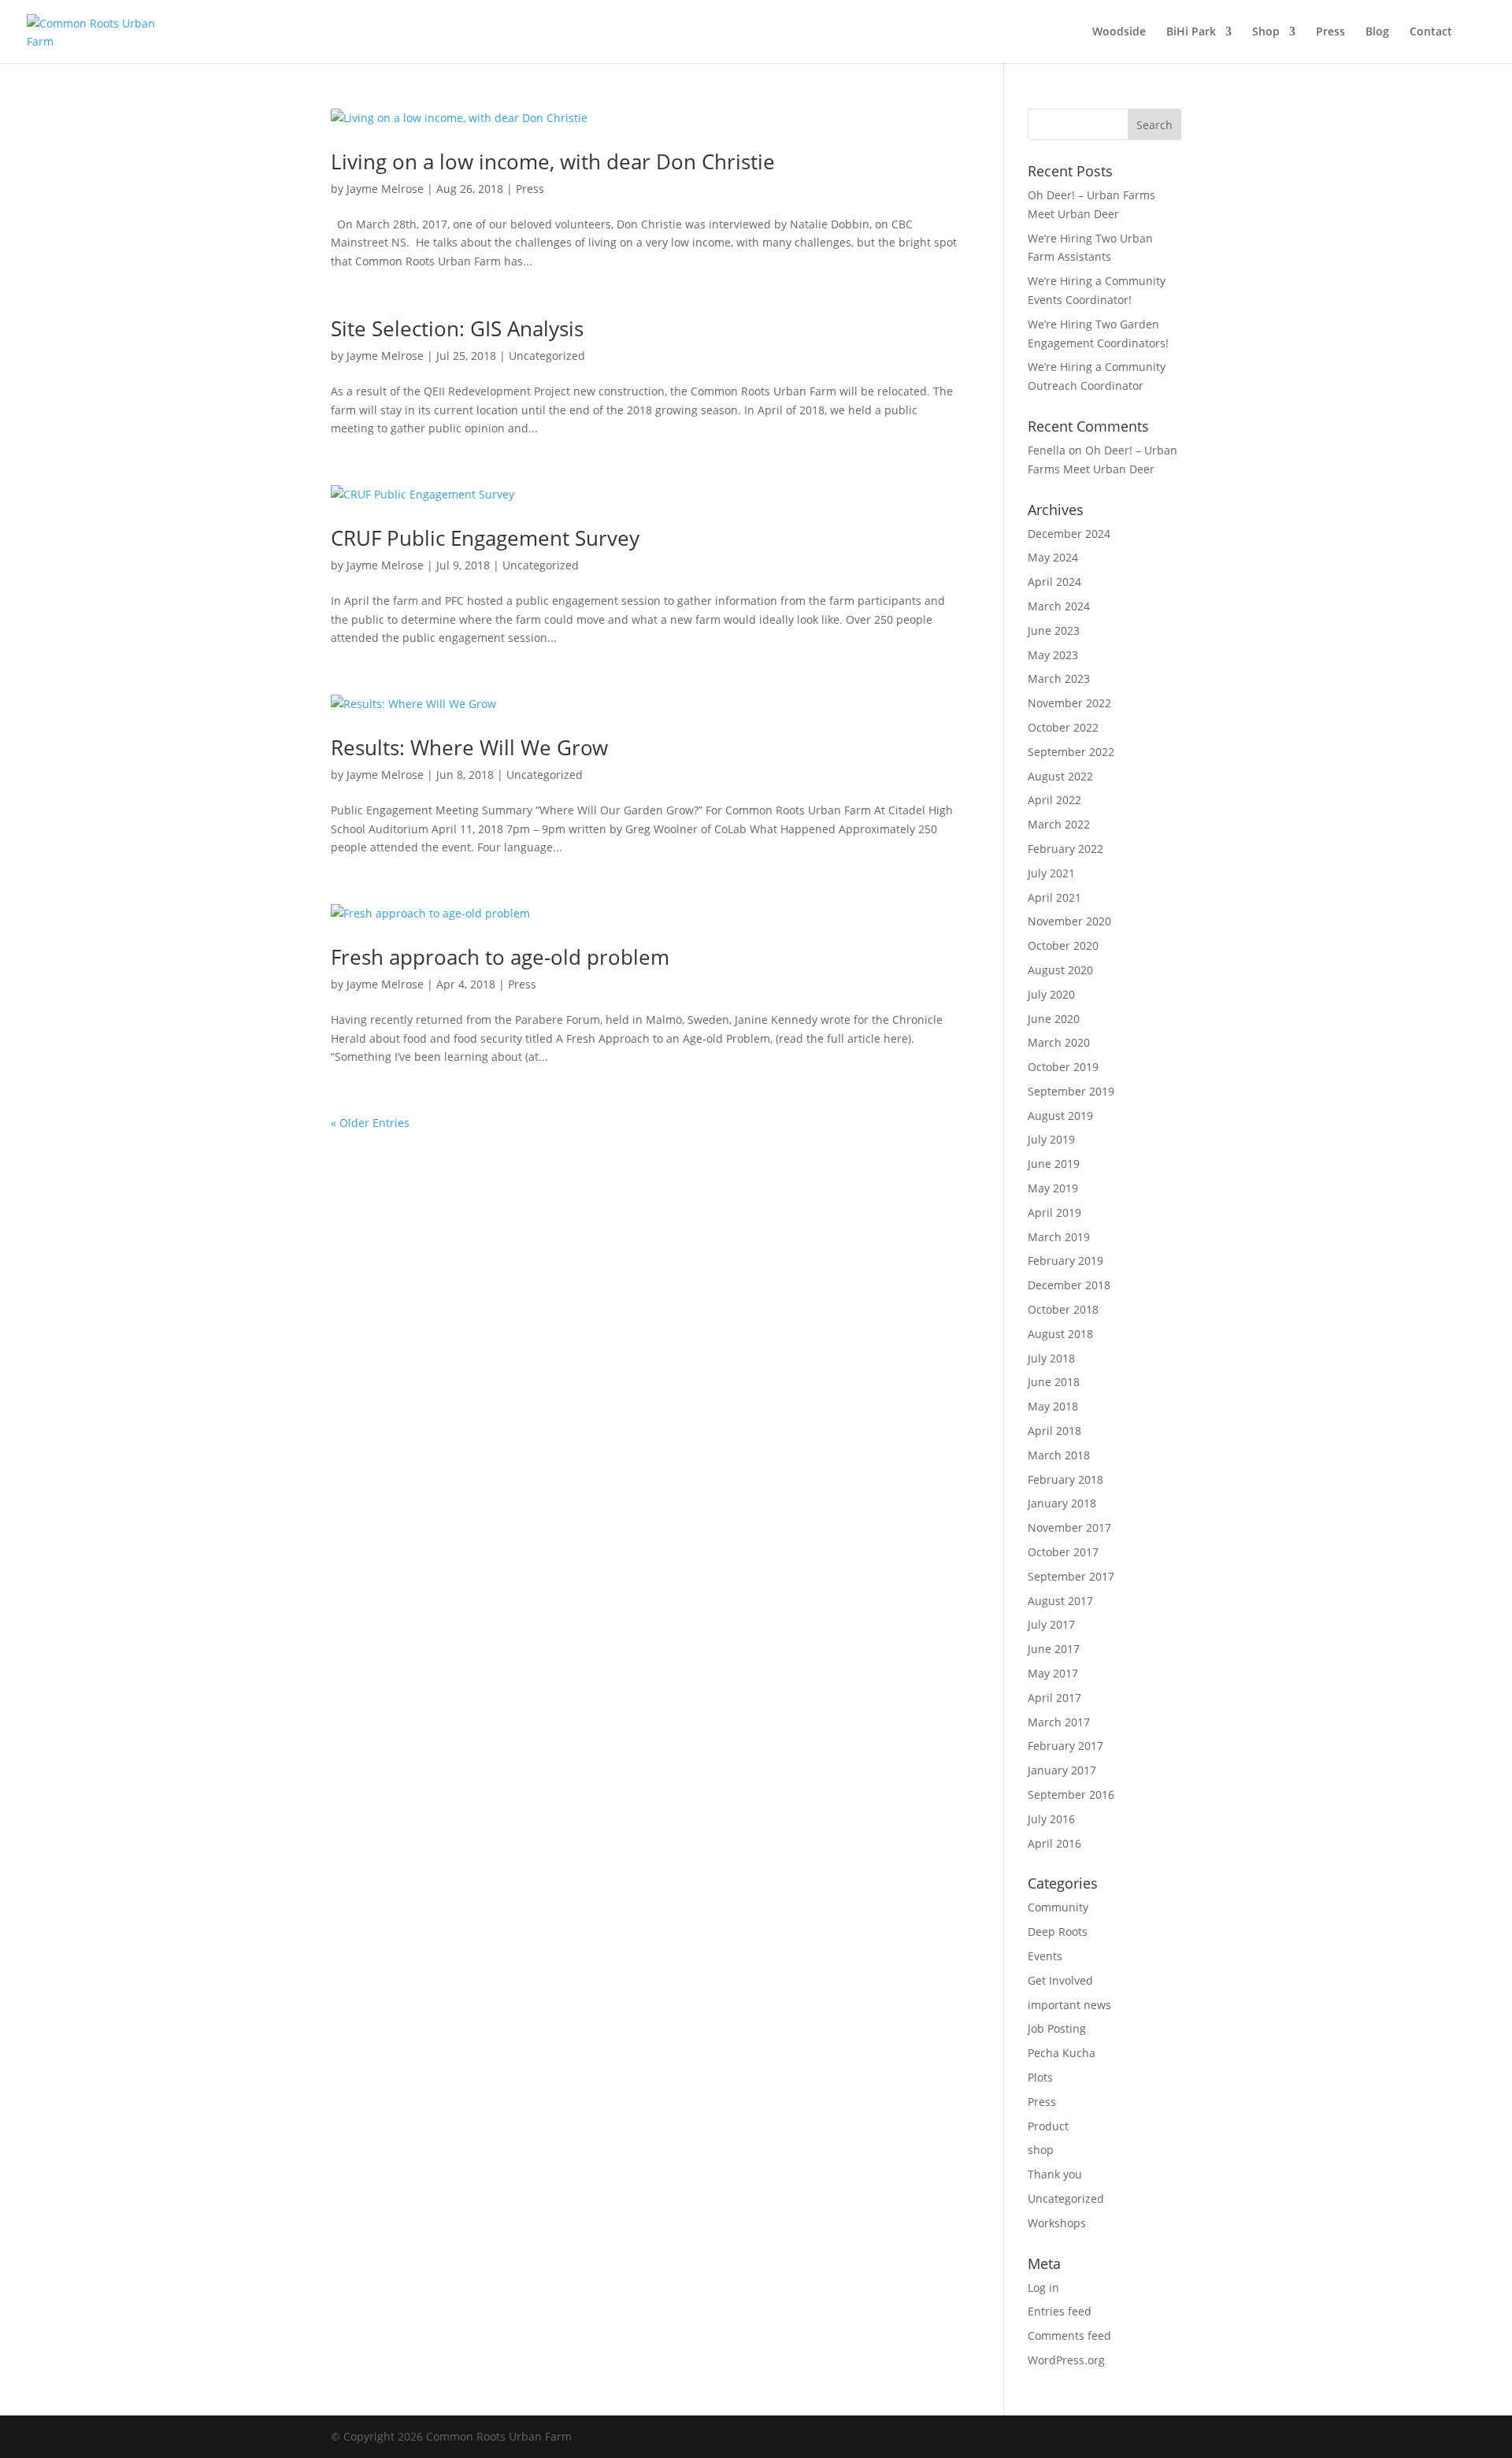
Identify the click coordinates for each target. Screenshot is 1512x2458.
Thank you (1055, 2174)
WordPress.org (1066, 2360)
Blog (1377, 32)
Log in (1043, 2287)
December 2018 (1069, 1285)
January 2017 (1062, 1770)
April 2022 (1054, 800)
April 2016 (1054, 1843)
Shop (1266, 32)
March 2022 (1059, 824)
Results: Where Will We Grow (469, 747)
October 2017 (1063, 1552)
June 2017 (1054, 1649)
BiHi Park (1191, 32)
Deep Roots (1058, 1932)
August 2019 (1060, 1116)
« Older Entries (370, 1123)
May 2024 (1053, 557)
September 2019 (1071, 1091)
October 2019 (1063, 1067)
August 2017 (1060, 1601)
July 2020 (1051, 994)
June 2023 (1054, 630)
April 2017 (1054, 1698)
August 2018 (1060, 1334)
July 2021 (1051, 873)
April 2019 (1054, 1212)
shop (1041, 2150)
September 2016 (1071, 1794)
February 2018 (1065, 1479)
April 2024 (1054, 582)
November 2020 (1069, 921)
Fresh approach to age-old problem (500, 957)
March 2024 (1059, 606)
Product (1048, 2126)
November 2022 (1069, 703)
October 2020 (1063, 945)
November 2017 (1069, 1527)
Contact (1431, 32)
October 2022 (1063, 727)
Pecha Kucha (1062, 2053)
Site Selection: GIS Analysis (457, 328)
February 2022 (1065, 849)
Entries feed (1060, 2311)
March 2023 (1059, 678)
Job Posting (1057, 2028)
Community (1058, 1907)
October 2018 (1063, 1309)
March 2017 (1059, 1722)
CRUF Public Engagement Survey (485, 538)
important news (1069, 2005)
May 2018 (1053, 1406)
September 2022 (1071, 752)
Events (1045, 1956)
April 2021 (1054, 897)
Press (1330, 32)
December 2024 (1069, 534)
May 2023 (1053, 655)
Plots (1040, 2077)
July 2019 (1051, 1139)
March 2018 (1059, 1455)
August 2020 (1060, 970)
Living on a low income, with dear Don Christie (553, 161)
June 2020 (1054, 1019)
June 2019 (1054, 1164)
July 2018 (1051, 1358)
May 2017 (1053, 1673)
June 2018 (1054, 1382)
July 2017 (1051, 1624)
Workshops (1057, 2223)
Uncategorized (547, 356)
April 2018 (1054, 1431)
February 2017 (1065, 1746)
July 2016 (1051, 1819)
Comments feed (1069, 2336)
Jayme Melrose (385, 189)
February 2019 (1065, 1261)
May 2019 (1053, 1188)
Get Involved (1060, 1980)
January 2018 (1062, 1503)
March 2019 (1059, 1237)
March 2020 (1059, 1042)
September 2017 (1071, 1576)
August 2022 (1060, 776)
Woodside (1119, 32)
